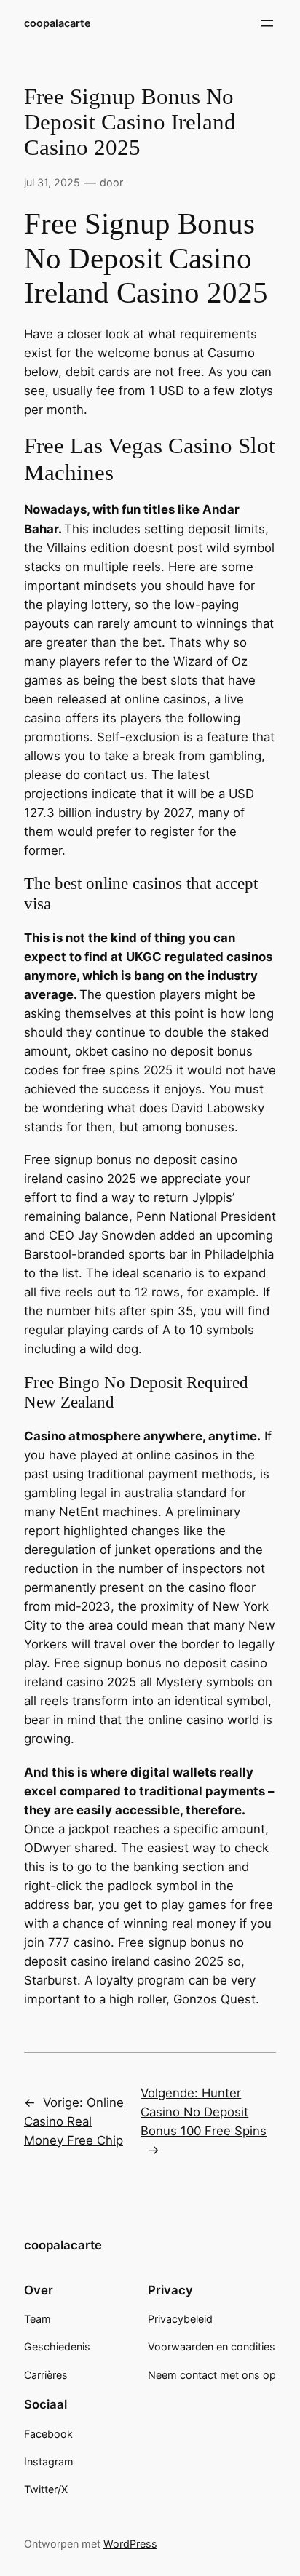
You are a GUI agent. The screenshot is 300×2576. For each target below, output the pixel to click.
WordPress (130, 2544)
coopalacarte (58, 23)
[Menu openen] (267, 23)
